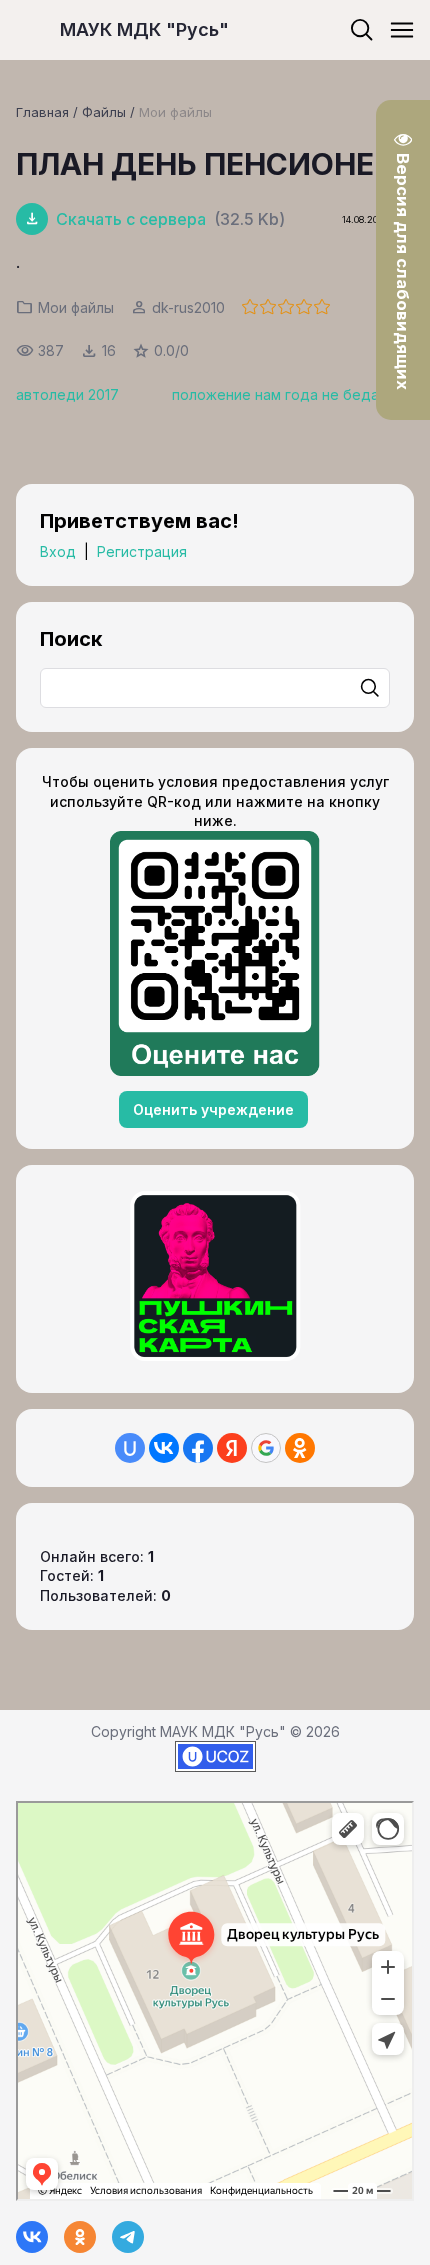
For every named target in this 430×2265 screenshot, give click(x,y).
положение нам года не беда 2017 (293, 394)
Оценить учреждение (213, 1109)
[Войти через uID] (130, 1448)
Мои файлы (175, 112)
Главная (42, 112)
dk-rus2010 (188, 307)
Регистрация (142, 551)
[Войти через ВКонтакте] (164, 1448)
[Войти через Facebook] (198, 1448)
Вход (58, 551)
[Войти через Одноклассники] (300, 1448)
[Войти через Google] (266, 1448)
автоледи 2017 (67, 394)
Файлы (104, 112)
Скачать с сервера (131, 219)
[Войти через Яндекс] (232, 1448)
